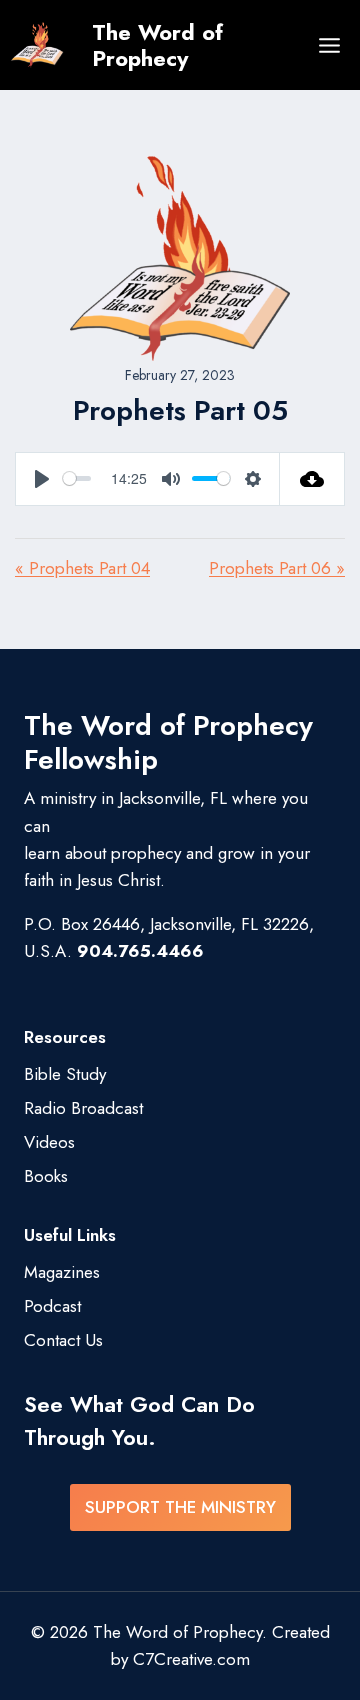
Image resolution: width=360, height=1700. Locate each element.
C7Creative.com (191, 1659)
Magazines (62, 1272)
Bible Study (65, 1074)
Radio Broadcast (83, 1108)
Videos (49, 1142)
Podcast (52, 1306)
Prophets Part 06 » (277, 568)
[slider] (77, 478)
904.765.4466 (140, 951)
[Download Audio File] (312, 479)
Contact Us (63, 1340)
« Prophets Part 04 (82, 568)
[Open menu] (329, 45)
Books (46, 1176)
